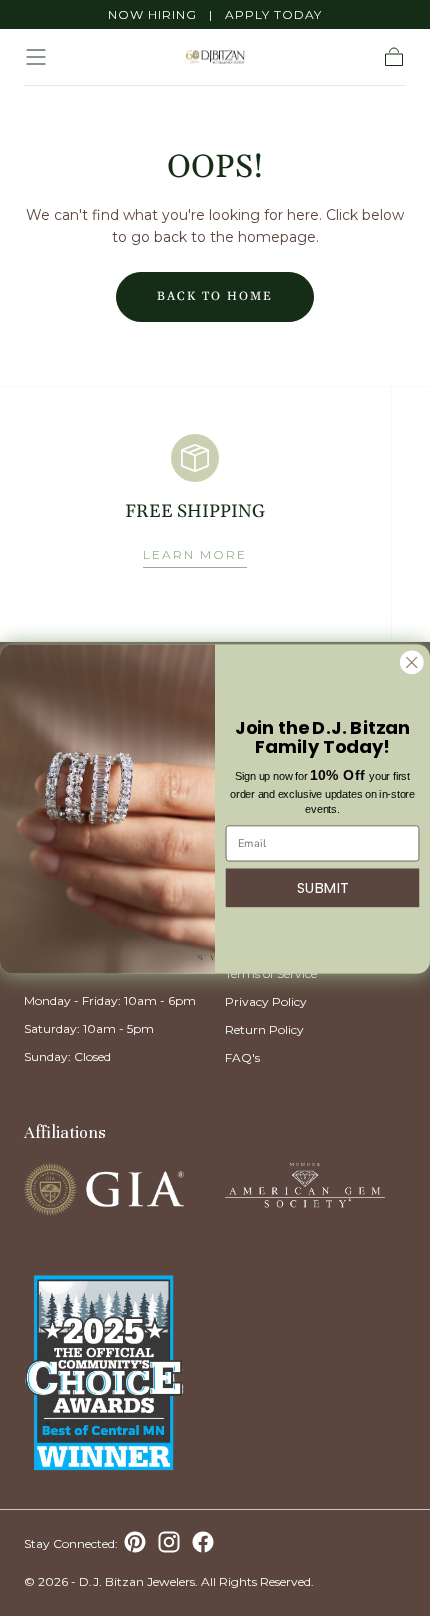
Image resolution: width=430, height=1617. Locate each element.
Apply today (273, 14)
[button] (36, 57)
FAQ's (242, 1057)
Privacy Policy (266, 1001)
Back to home (215, 296)
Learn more (195, 554)
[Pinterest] (135, 1542)
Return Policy (264, 1029)
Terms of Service (271, 973)
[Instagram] (169, 1542)
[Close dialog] (411, 661)
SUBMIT (323, 887)
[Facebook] (203, 1542)
